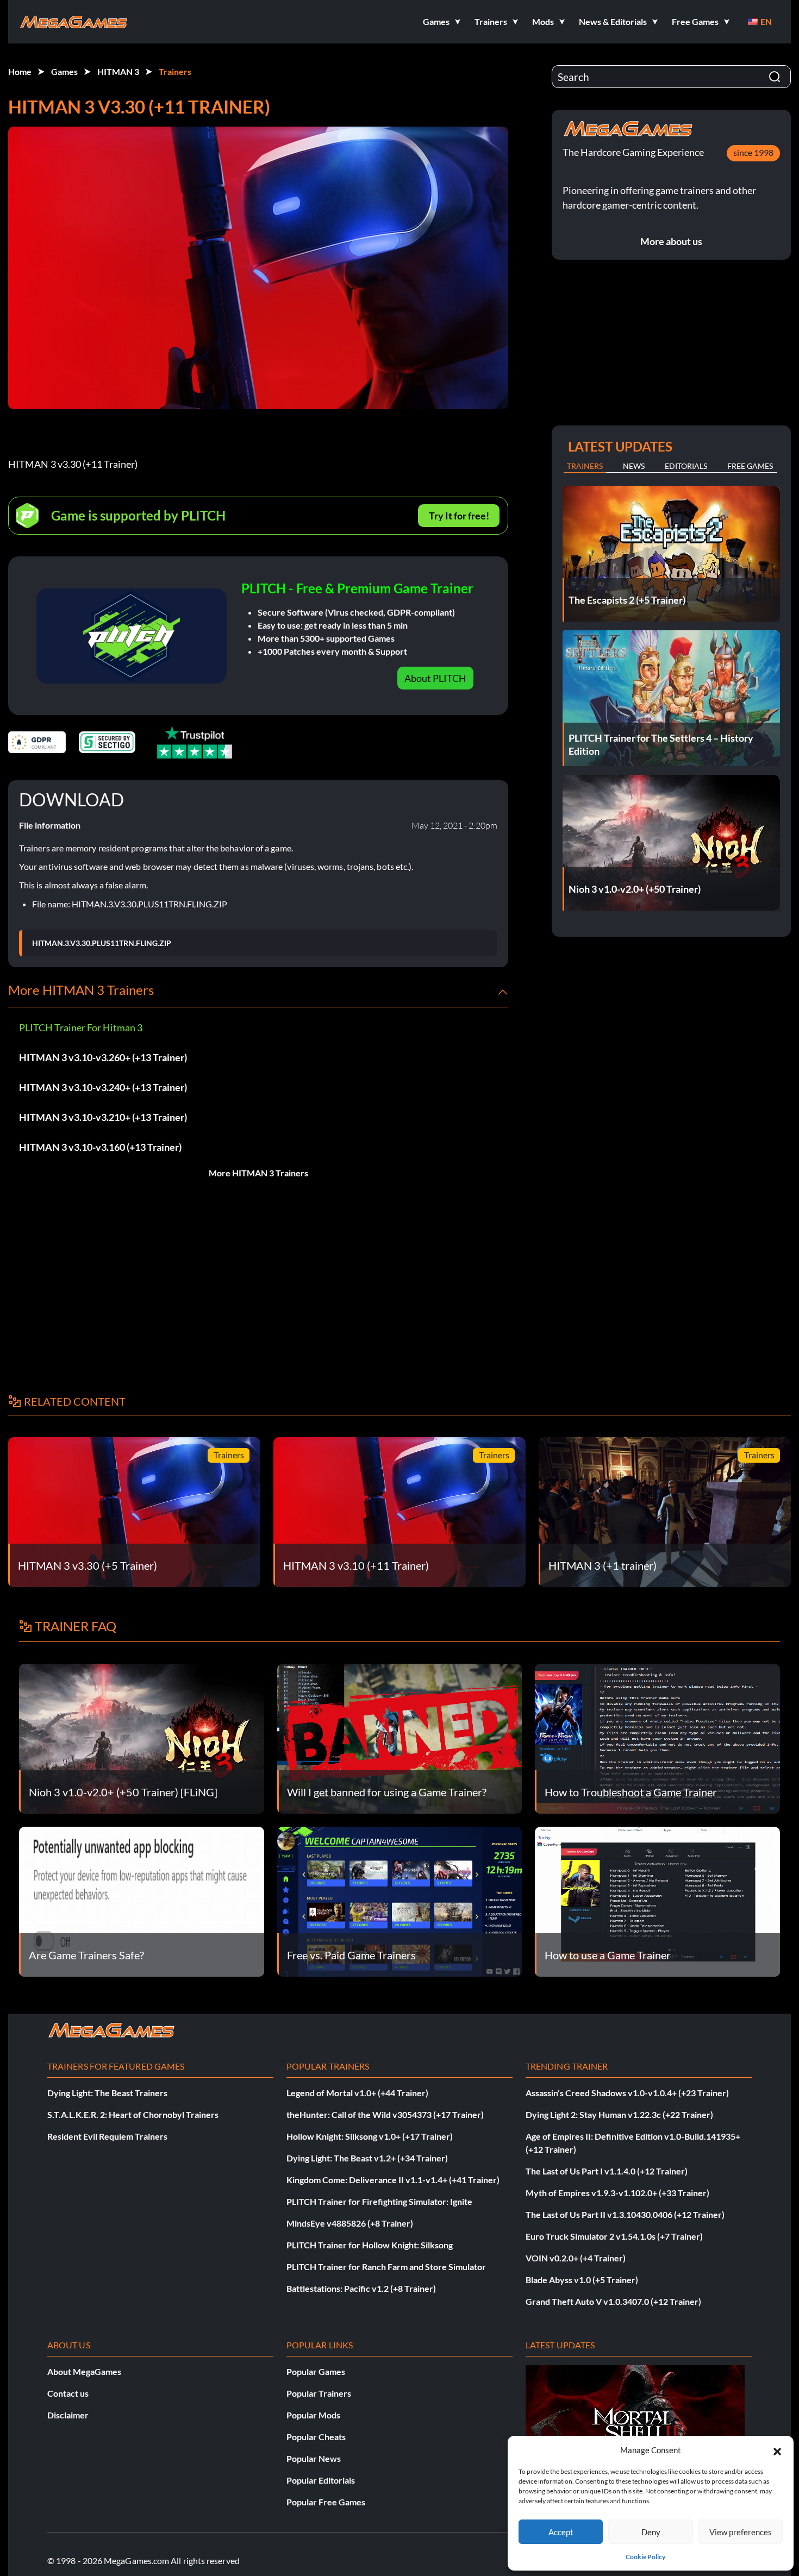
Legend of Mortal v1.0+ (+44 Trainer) (357, 2093)
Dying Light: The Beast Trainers (107, 2093)
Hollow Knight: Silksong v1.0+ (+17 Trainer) (370, 2136)
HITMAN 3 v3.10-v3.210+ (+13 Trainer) (103, 1117)
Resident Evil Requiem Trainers (107, 2136)
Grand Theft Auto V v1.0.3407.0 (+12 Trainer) (613, 2301)
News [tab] (634, 466)
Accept (561, 2532)
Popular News (314, 2458)
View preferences (741, 2532)
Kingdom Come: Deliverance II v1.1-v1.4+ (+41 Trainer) (393, 2180)
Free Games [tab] (750, 466)
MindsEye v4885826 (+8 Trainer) (350, 2223)
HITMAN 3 (118, 71)
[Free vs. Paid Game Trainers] (400, 1900)
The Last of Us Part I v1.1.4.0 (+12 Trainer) (607, 2171)
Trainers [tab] (585, 466)
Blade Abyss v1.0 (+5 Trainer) (582, 2280)
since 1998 (753, 152)
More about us (671, 241)
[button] (777, 2450)
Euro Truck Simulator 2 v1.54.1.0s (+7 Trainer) (614, 2236)
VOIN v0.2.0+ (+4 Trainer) (576, 2258)
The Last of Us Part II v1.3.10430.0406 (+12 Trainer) (625, 2214)
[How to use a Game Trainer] (657, 1900)
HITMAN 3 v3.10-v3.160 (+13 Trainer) (100, 1147)
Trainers (175, 71)
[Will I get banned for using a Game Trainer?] (400, 1737)
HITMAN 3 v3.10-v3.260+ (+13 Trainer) (103, 1057)
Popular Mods (313, 2415)
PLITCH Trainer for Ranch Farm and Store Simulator (386, 2267)
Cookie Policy (645, 2557)
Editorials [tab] (686, 466)
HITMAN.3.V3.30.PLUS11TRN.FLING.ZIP (102, 943)
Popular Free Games (326, 2502)
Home (20, 71)
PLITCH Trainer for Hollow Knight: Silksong (370, 2245)
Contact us (68, 2393)
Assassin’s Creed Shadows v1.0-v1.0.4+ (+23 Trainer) (627, 2093)
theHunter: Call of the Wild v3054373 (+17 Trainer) (385, 2114)
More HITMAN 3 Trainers (258, 1173)
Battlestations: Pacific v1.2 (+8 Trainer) (361, 2288)
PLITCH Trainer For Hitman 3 (81, 1027)
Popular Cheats (316, 2437)
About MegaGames (84, 2371)
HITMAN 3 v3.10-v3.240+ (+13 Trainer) (103, 1087)
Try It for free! (459, 516)
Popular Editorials (321, 2480)
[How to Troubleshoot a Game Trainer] (657, 1737)
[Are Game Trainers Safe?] (142, 1900)
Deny (651, 2532)
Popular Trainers (319, 2393)
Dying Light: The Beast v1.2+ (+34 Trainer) (367, 2158)
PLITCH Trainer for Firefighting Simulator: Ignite (379, 2201)
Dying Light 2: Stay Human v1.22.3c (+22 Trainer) (619, 2114)
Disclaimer (68, 2415)
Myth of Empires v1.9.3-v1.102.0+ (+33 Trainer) (617, 2193)
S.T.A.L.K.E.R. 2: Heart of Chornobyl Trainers (133, 2114)
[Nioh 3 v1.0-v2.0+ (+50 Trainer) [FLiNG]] (142, 1737)
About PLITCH (435, 678)
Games (64, 71)
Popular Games (316, 2371)
